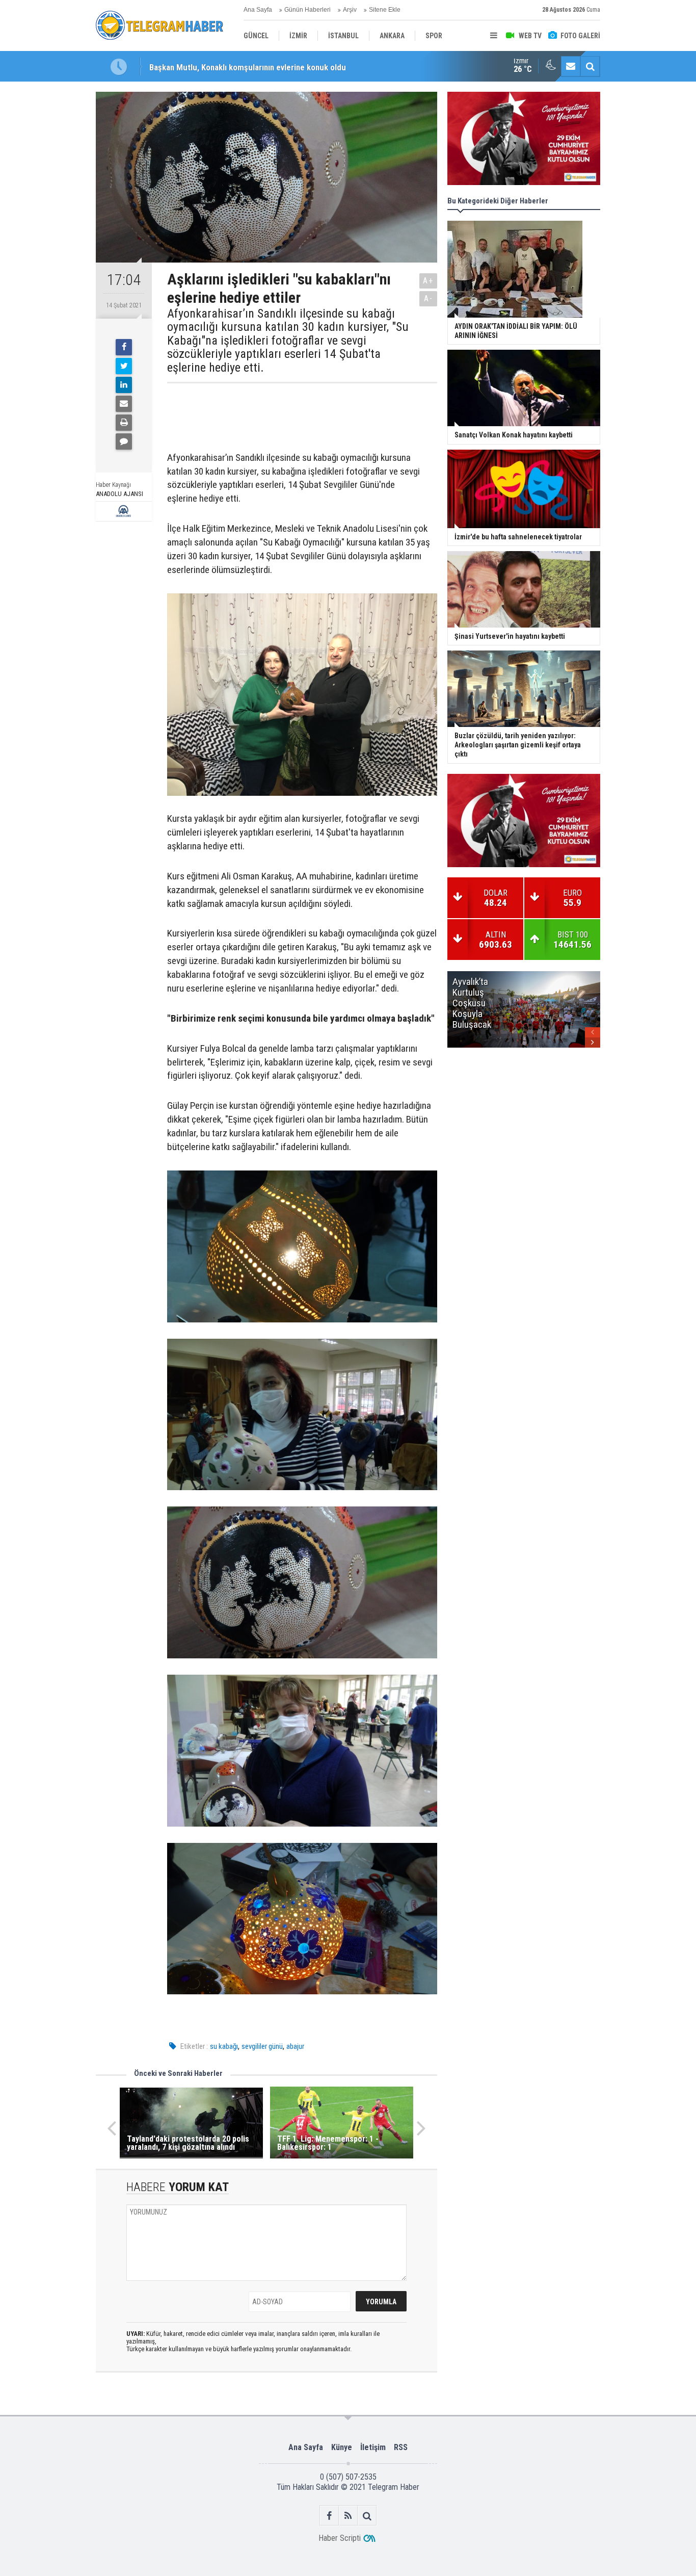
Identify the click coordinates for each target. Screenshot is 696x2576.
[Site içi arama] (590, 66)
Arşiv (350, 10)
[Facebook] (124, 347)
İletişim (373, 2447)
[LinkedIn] (124, 385)
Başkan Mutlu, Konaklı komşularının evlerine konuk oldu (248, 66)
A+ (428, 281)
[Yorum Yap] (124, 441)
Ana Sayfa (258, 10)
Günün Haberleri (307, 10)
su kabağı (224, 2046)
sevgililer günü (262, 2046)
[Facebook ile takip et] (329, 2516)
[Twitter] (124, 366)
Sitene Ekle (385, 10)
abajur (295, 2046)
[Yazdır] (124, 423)
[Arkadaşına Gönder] (124, 404)
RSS (401, 2447)
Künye (342, 2447)
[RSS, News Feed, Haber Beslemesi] (348, 2516)
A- (429, 298)
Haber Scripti (340, 2538)
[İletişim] (571, 66)
